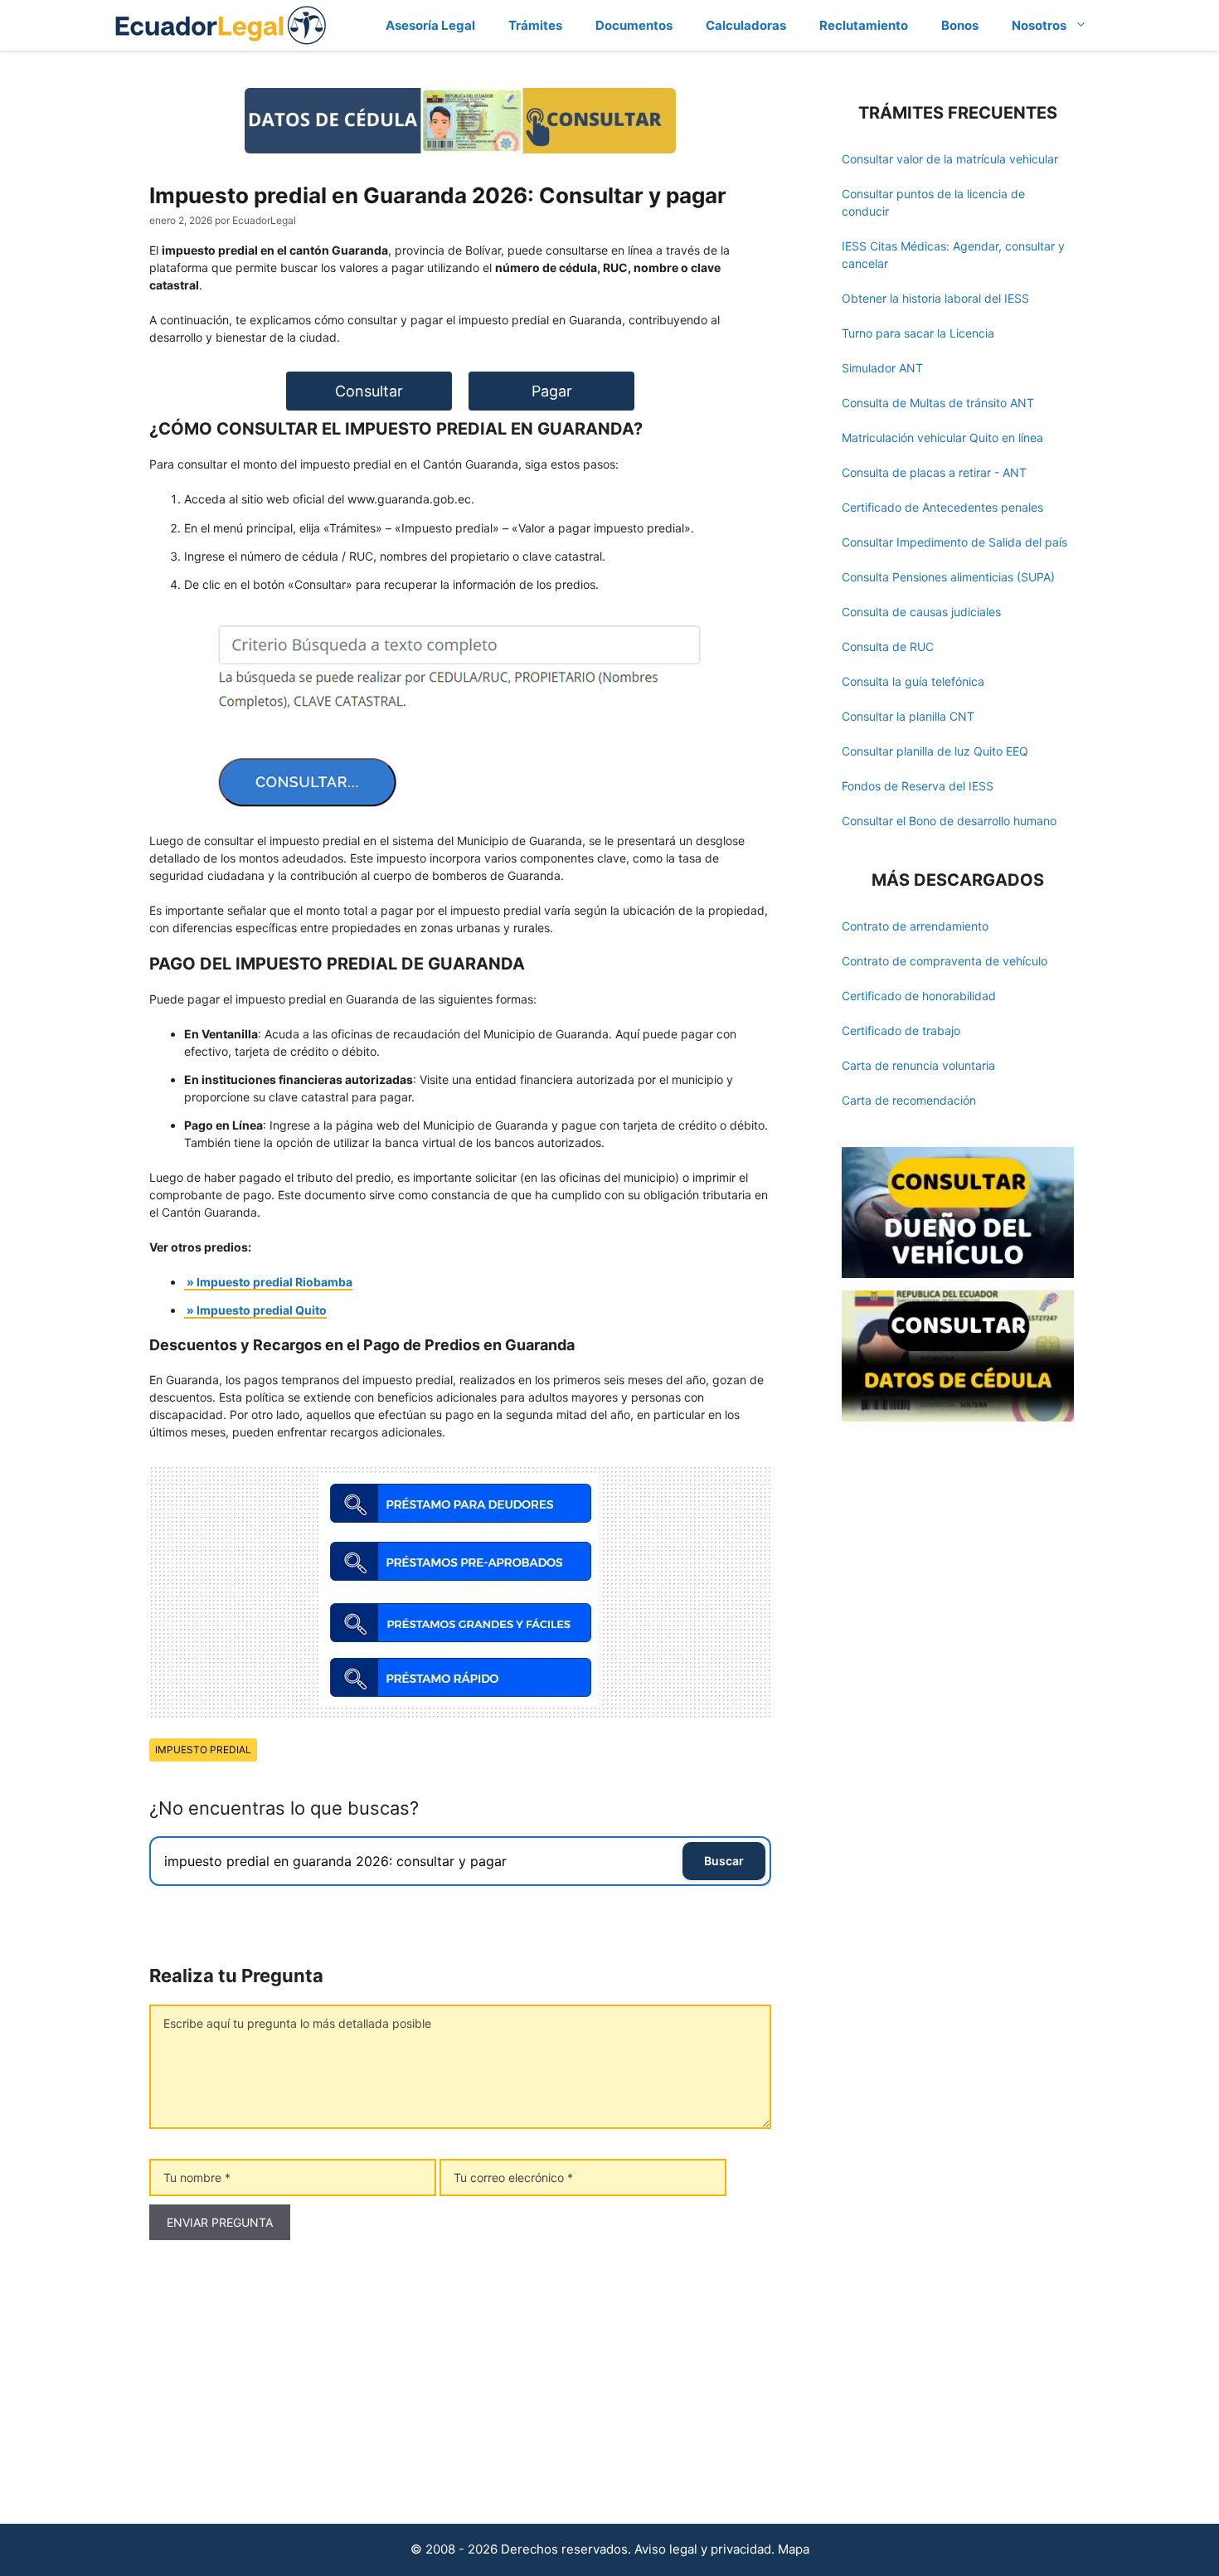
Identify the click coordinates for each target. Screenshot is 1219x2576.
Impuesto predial (203, 1750)
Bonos (960, 25)
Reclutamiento (864, 25)
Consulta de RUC (888, 646)
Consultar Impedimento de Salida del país (954, 542)
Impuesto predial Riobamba (274, 1282)
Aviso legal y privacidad (703, 2549)
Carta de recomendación (909, 1100)
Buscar (724, 1861)
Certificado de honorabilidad (919, 996)
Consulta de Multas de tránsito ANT (938, 403)
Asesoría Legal (430, 25)
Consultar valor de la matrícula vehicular (950, 159)
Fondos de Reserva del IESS (918, 786)
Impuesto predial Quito (262, 1310)
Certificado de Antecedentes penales (942, 507)
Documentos (634, 25)
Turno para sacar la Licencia (918, 333)
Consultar (369, 391)
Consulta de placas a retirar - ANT (934, 472)
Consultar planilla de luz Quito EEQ (935, 751)
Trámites (535, 25)
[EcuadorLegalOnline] (221, 24)
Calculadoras (746, 25)
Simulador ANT (882, 368)
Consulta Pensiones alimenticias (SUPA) (948, 577)
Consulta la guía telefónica (913, 681)
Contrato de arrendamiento (915, 926)
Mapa (794, 2549)
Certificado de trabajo (901, 1030)
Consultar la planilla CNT (908, 716)
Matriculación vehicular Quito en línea (942, 437)
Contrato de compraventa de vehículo (945, 961)
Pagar (552, 391)
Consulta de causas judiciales (921, 612)
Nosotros (1039, 25)
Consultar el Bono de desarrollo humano (949, 821)
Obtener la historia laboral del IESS (935, 298)
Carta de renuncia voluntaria (918, 1065)
